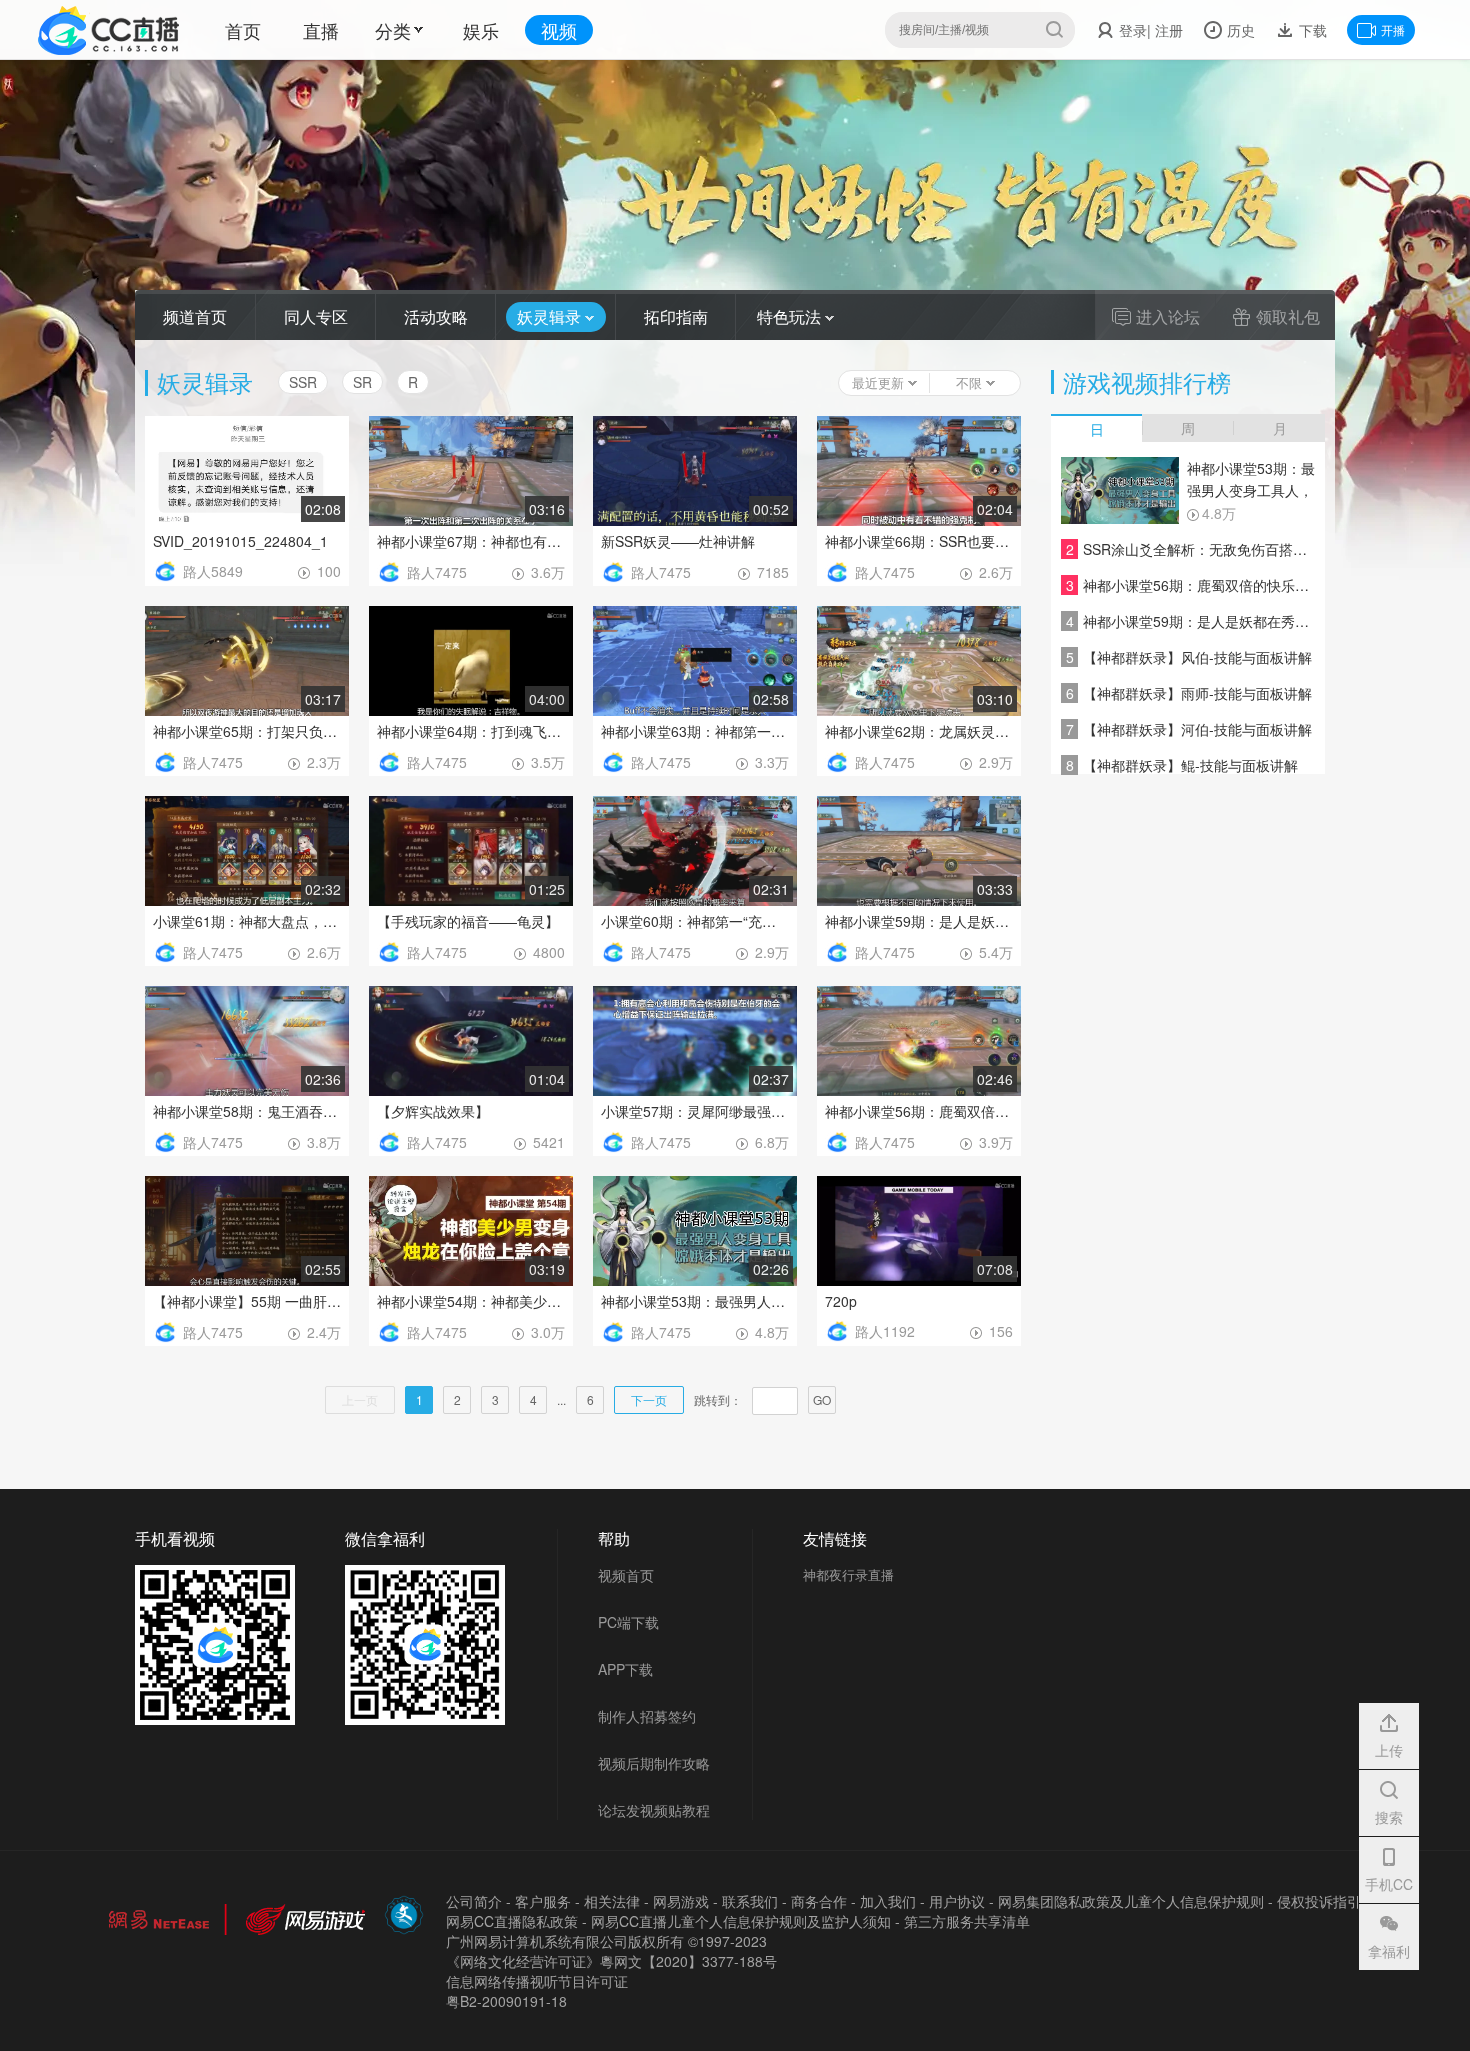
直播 (321, 30)
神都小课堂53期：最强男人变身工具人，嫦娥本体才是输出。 (695, 1301)
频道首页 (195, 316)
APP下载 (625, 1669)
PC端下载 (628, 1622)
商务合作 (819, 1901)
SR (362, 382)
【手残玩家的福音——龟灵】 (468, 921)
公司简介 (474, 1901)
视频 (559, 30)
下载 (1311, 30)
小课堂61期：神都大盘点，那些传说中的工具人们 (247, 921)
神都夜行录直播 (848, 1574)
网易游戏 (681, 1901)
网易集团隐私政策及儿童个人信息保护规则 (1131, 1901)
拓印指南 (676, 316)
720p (841, 1301)
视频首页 (626, 1575)
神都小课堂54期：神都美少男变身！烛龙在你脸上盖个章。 (471, 1301)
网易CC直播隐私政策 (512, 1921)
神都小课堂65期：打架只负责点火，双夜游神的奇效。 (247, 731)
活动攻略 (436, 316)
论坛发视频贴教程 (654, 1810)
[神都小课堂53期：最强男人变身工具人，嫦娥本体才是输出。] (1120, 490)
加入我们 (888, 1901)
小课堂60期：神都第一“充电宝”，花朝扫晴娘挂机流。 (695, 921)
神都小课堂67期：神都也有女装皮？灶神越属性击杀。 (471, 541)
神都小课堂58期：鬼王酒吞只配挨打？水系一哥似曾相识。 (247, 1111)
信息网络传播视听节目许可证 (537, 1981)
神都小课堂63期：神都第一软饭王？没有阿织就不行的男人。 (695, 731)
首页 (243, 30)
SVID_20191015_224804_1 (240, 541)
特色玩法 (791, 316)
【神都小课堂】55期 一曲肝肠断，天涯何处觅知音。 (247, 1301)
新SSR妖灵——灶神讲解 (678, 541)
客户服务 (543, 1901)
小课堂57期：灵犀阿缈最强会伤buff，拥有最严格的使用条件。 (695, 1111)
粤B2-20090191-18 (506, 2001)
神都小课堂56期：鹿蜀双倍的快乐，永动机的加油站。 (919, 1111)
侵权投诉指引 (1319, 1901)
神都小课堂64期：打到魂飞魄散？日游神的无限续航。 (471, 731)
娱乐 (481, 30)
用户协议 (957, 1901)
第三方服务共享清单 (967, 1921)
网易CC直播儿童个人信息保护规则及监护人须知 (741, 1921)
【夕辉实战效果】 (433, 1111)
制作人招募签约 (647, 1716)
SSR (303, 382)
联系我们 (750, 1901)
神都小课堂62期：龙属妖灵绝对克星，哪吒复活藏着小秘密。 (919, 731)
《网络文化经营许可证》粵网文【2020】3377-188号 (611, 1961)
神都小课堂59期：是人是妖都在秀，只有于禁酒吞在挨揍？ (919, 921)
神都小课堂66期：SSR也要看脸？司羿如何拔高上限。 (919, 541)
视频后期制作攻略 (654, 1763)
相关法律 (612, 1901)
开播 (1393, 29)
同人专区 (316, 316)
